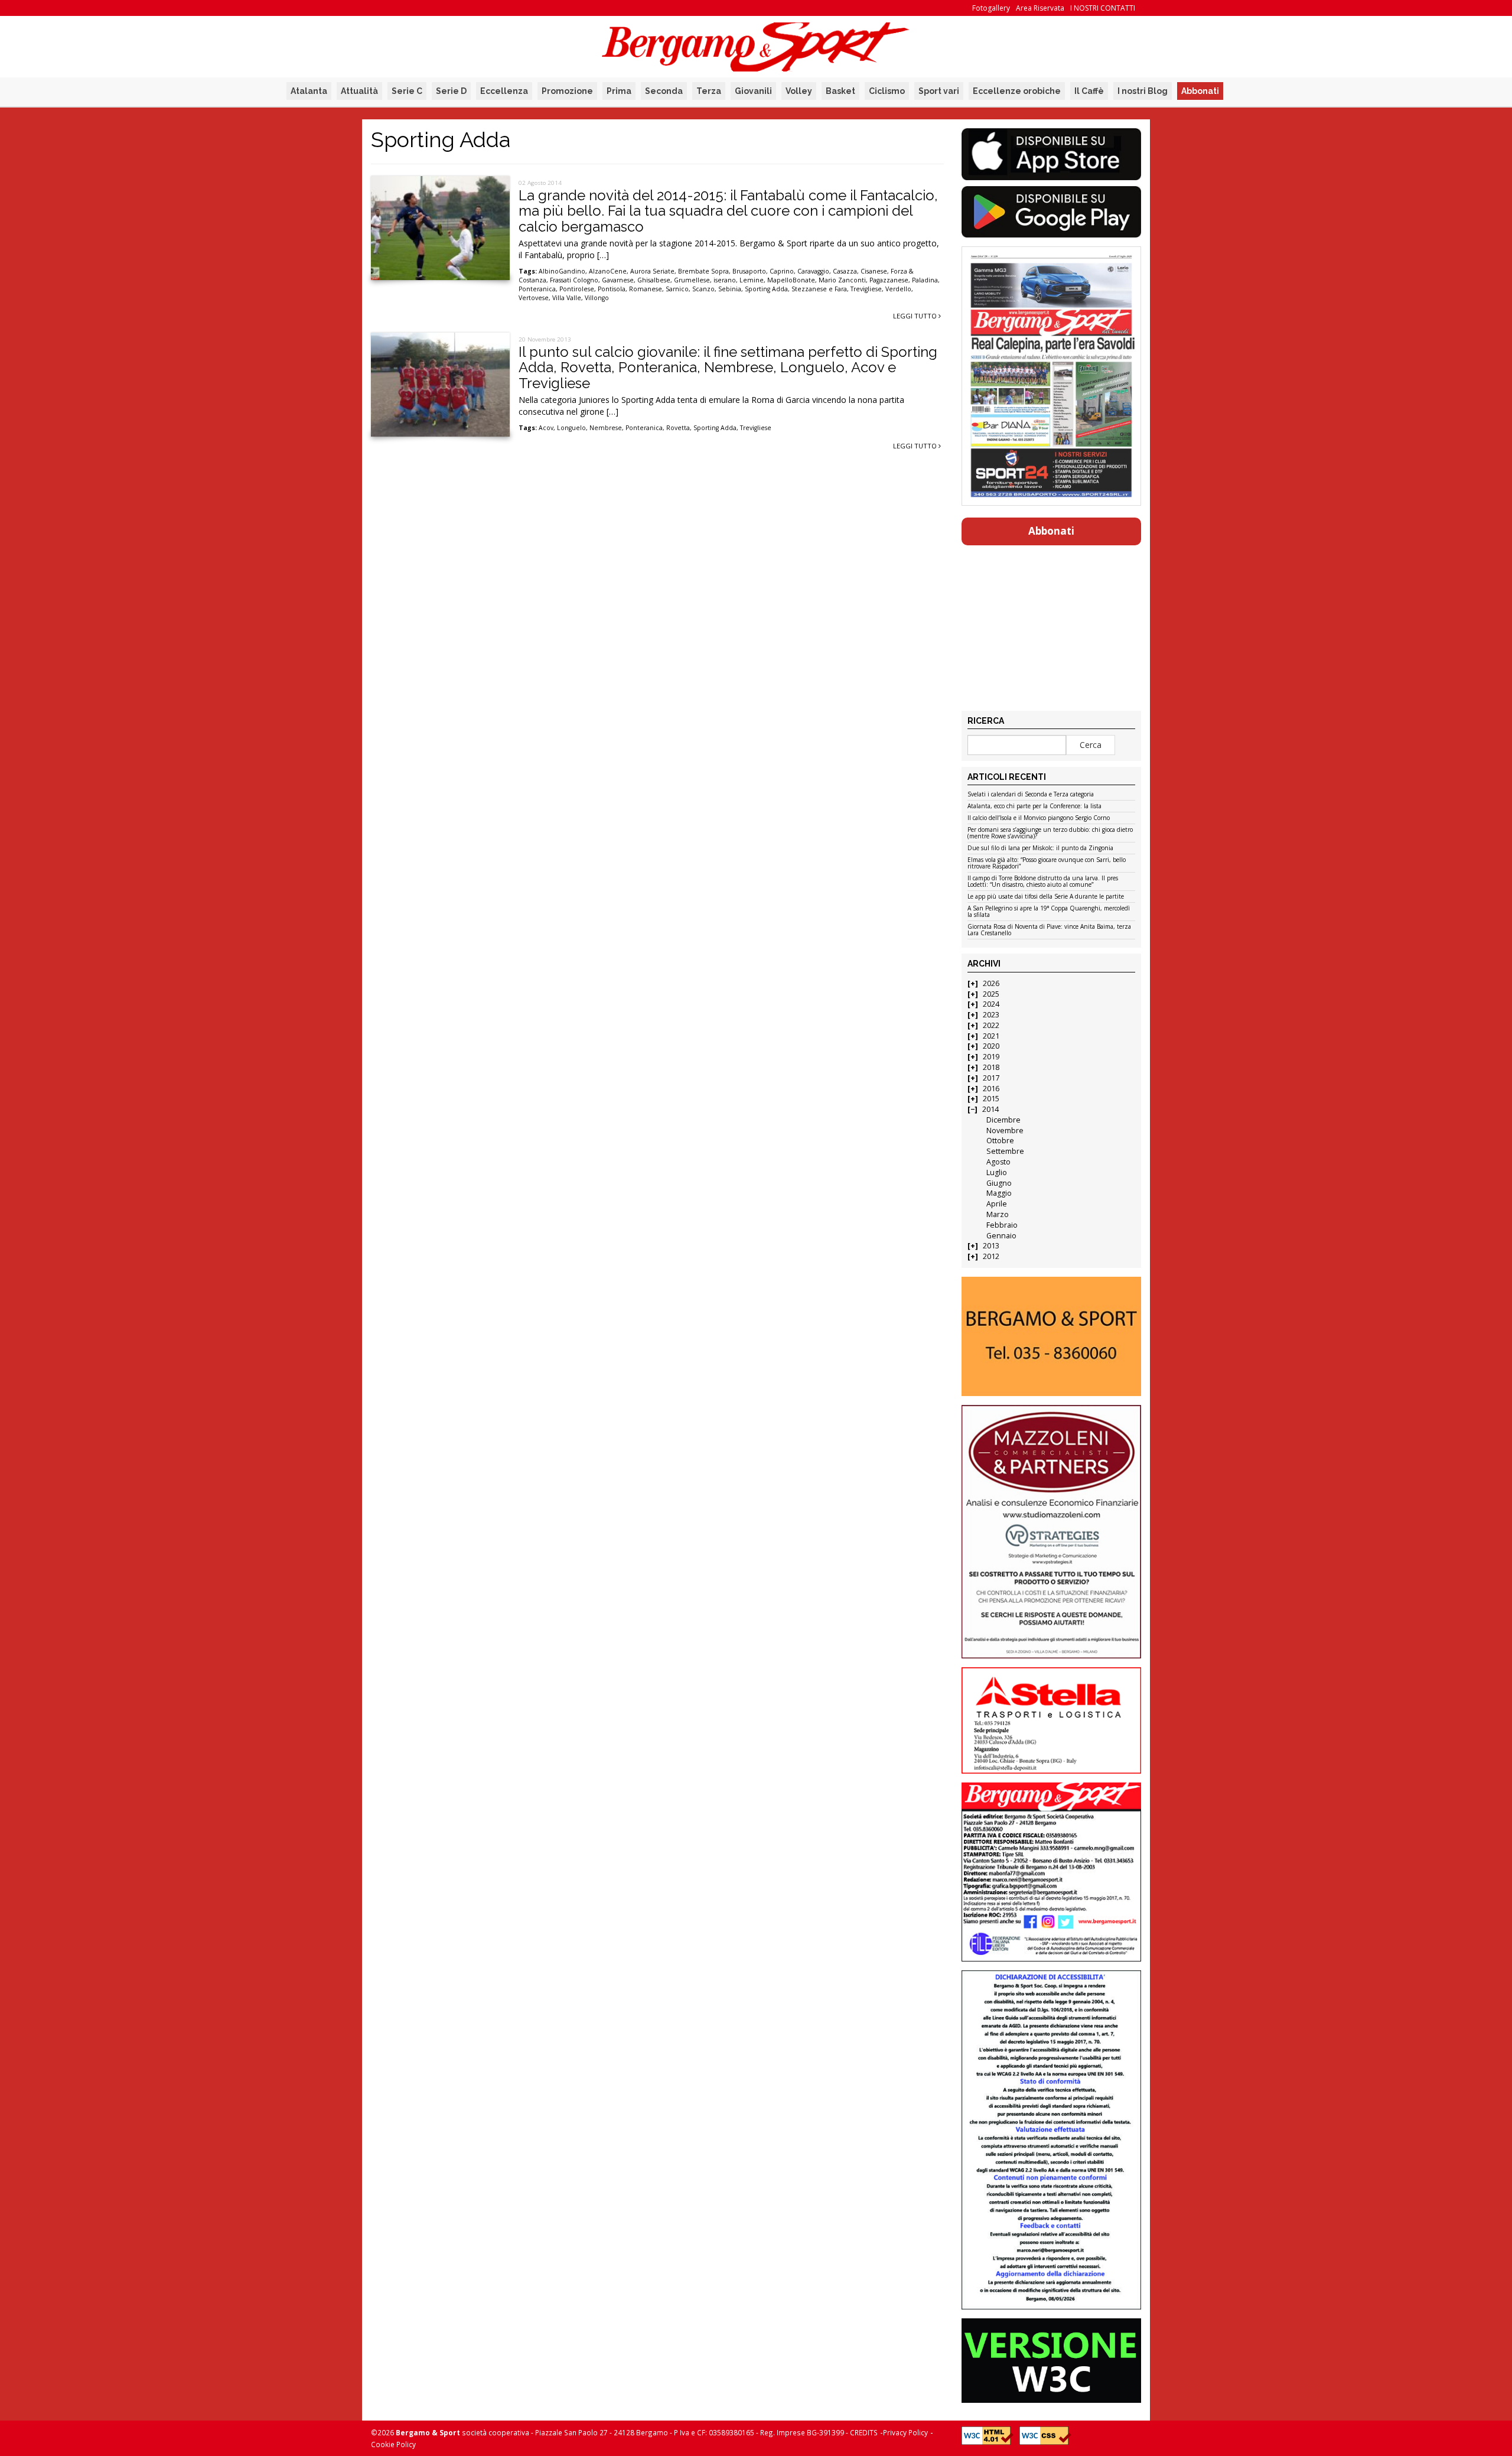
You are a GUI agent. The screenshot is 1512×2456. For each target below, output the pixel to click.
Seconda (664, 91)
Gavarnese (618, 280)
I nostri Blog (1143, 91)
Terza (709, 91)
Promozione (567, 91)
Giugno (999, 1183)
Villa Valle (567, 298)
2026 (991, 983)
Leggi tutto (916, 316)
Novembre (1005, 1131)
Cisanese (874, 271)
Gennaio (1001, 1236)
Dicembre (1003, 1120)
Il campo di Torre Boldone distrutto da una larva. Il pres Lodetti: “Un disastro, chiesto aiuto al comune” (1043, 882)
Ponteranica (537, 289)
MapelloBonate (791, 280)
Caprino (782, 271)
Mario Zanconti (842, 280)
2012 (991, 1256)
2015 (991, 1099)
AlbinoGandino (562, 271)
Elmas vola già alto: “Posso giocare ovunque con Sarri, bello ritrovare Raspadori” (1047, 863)
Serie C (407, 91)
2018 (991, 1067)
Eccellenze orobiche (1017, 91)
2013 (991, 1246)
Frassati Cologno (574, 280)
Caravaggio (813, 271)
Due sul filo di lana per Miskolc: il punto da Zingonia (1040, 848)
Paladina (925, 280)
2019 (991, 1057)
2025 (991, 994)
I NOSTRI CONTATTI (1103, 8)
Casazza (845, 271)
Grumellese (692, 280)
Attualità (359, 91)
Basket (840, 91)
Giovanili (753, 91)
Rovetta (678, 428)
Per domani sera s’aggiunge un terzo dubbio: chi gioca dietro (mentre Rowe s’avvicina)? (1050, 833)
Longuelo (571, 428)
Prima (619, 91)
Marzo (998, 1214)
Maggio (999, 1193)
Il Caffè (1089, 91)
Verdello (898, 289)
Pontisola (612, 289)
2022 (991, 1025)
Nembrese (606, 428)
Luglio (997, 1172)
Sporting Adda (766, 289)
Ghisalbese (654, 280)
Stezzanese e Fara (819, 289)
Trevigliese (866, 289)
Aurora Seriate (652, 271)
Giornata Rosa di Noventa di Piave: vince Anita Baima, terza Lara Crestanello (1049, 930)
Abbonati (1200, 91)
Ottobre (1000, 1141)
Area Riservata (1040, 8)
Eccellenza (504, 91)
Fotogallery (991, 8)
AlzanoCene (608, 271)
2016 (991, 1089)
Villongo (597, 298)
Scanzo (703, 289)
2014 (990, 1109)
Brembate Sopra (703, 271)
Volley (799, 91)
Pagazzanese (889, 280)
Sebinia (730, 289)
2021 (991, 1036)
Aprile (997, 1204)
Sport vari (939, 91)
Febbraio (1002, 1225)
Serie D (451, 91)
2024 (991, 1004)
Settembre (1005, 1151)
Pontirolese (577, 289)
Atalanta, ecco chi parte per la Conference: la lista (1034, 806)
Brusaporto (749, 271)
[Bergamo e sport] (1051, 1336)
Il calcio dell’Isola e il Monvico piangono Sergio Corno (1039, 818)
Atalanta (309, 91)
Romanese (646, 289)
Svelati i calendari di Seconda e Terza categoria (1031, 795)
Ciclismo (887, 91)
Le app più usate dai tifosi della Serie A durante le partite (1046, 897)
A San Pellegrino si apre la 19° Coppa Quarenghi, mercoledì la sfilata (1049, 912)
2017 (991, 1078)
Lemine (752, 280)
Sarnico (677, 289)
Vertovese (534, 298)
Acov (546, 428)
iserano (725, 280)
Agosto (998, 1162)
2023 (991, 1015)
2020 (991, 1046)
